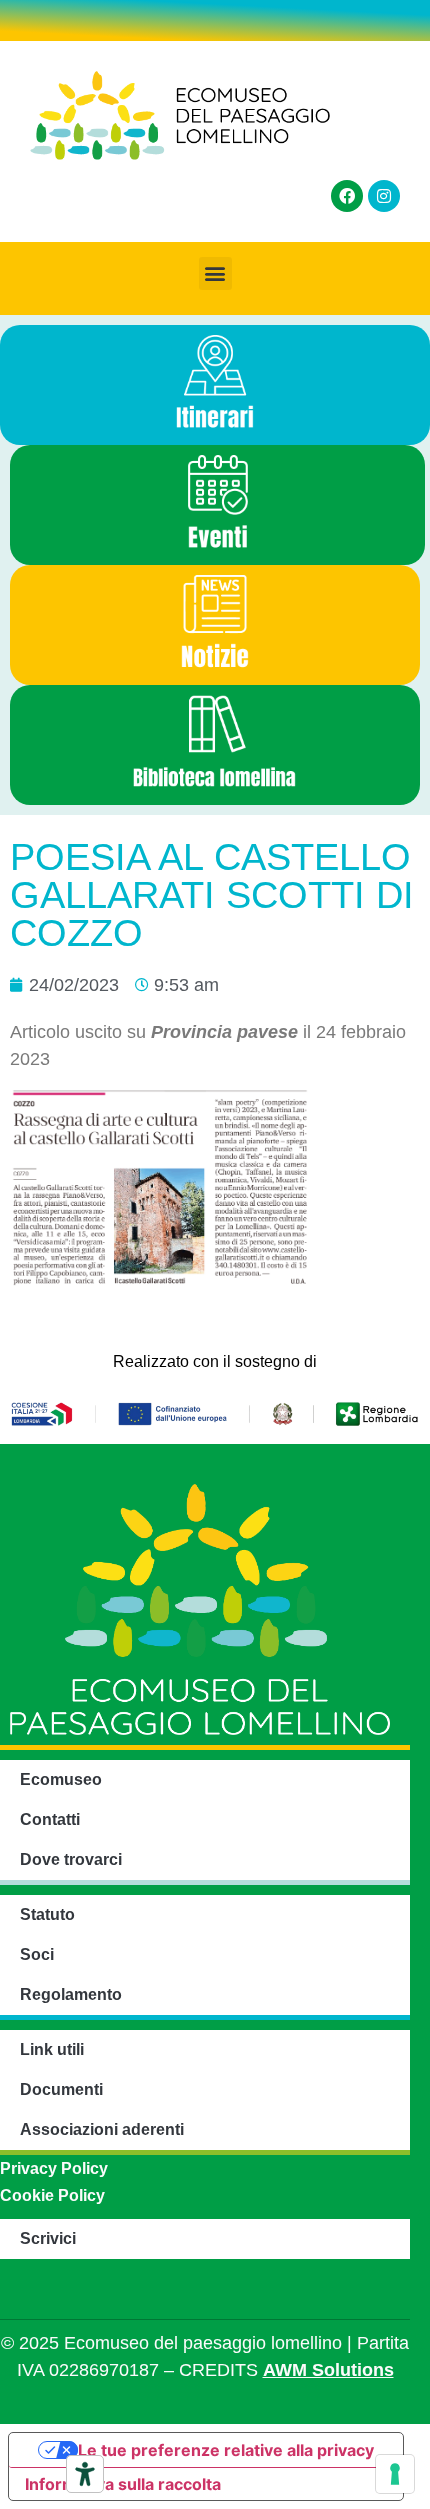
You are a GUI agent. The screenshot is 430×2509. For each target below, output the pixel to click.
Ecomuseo (61, 1779)
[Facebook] (347, 196)
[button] (215, 273)
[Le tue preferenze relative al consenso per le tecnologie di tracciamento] (395, 2474)
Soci (37, 1954)
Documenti (61, 2089)
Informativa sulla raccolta (123, 2484)
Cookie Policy (52, 2195)
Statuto (47, 1914)
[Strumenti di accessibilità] (85, 2474)
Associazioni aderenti (102, 2129)
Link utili (52, 2049)
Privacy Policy (54, 2168)
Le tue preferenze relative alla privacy (226, 2450)
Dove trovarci (71, 1859)
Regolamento (71, 1994)
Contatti (50, 1819)
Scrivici (48, 2238)
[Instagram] (384, 196)
